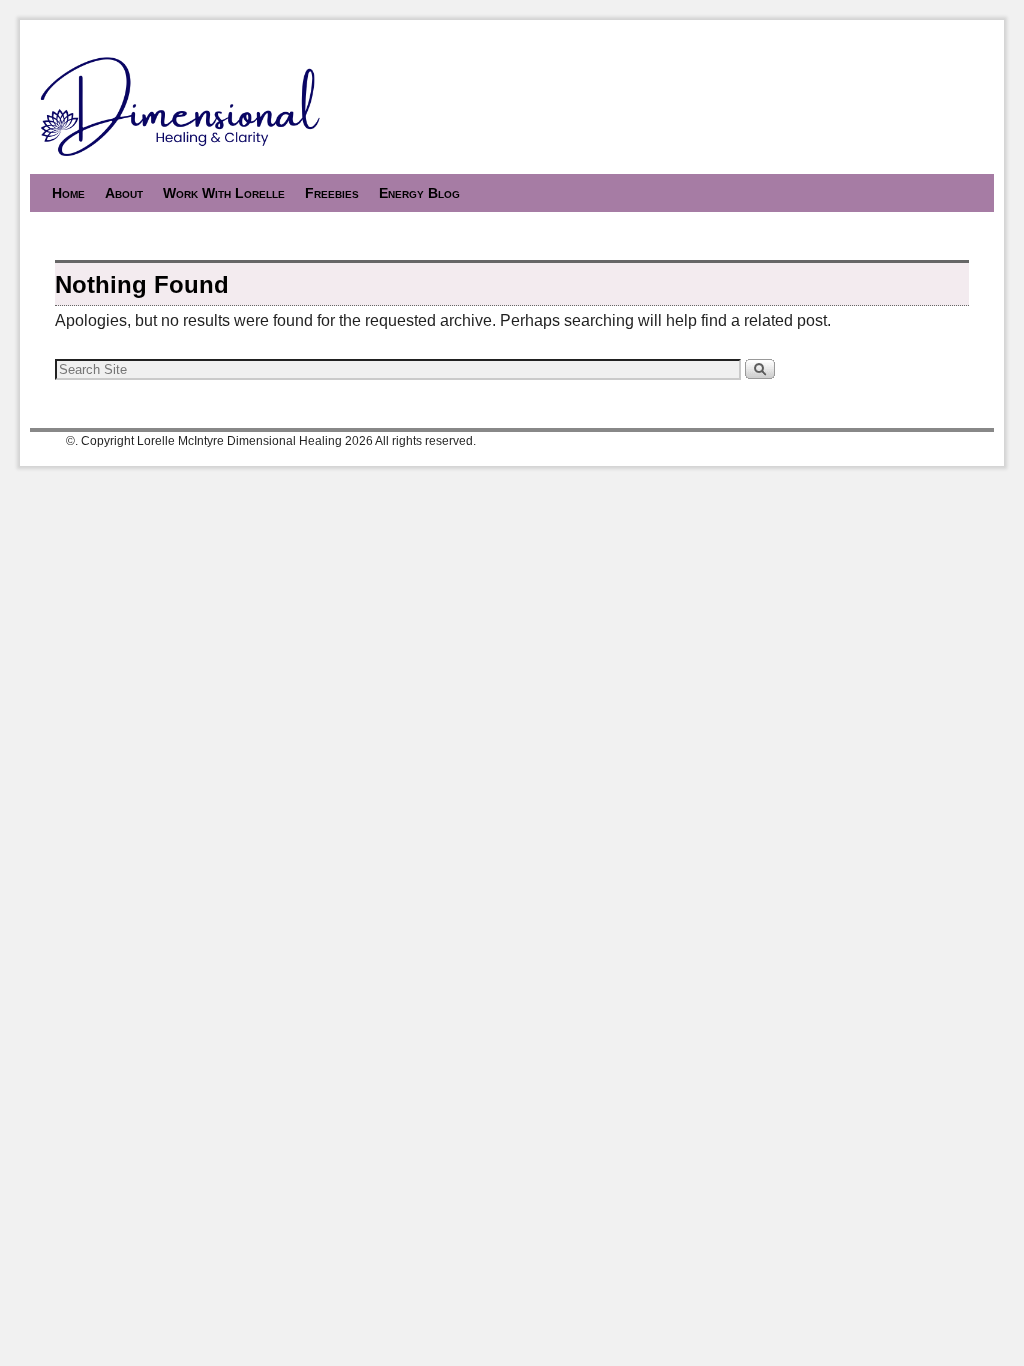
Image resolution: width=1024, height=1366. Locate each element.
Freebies (332, 193)
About (124, 193)
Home (68, 193)
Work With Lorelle (224, 193)
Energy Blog (419, 193)
